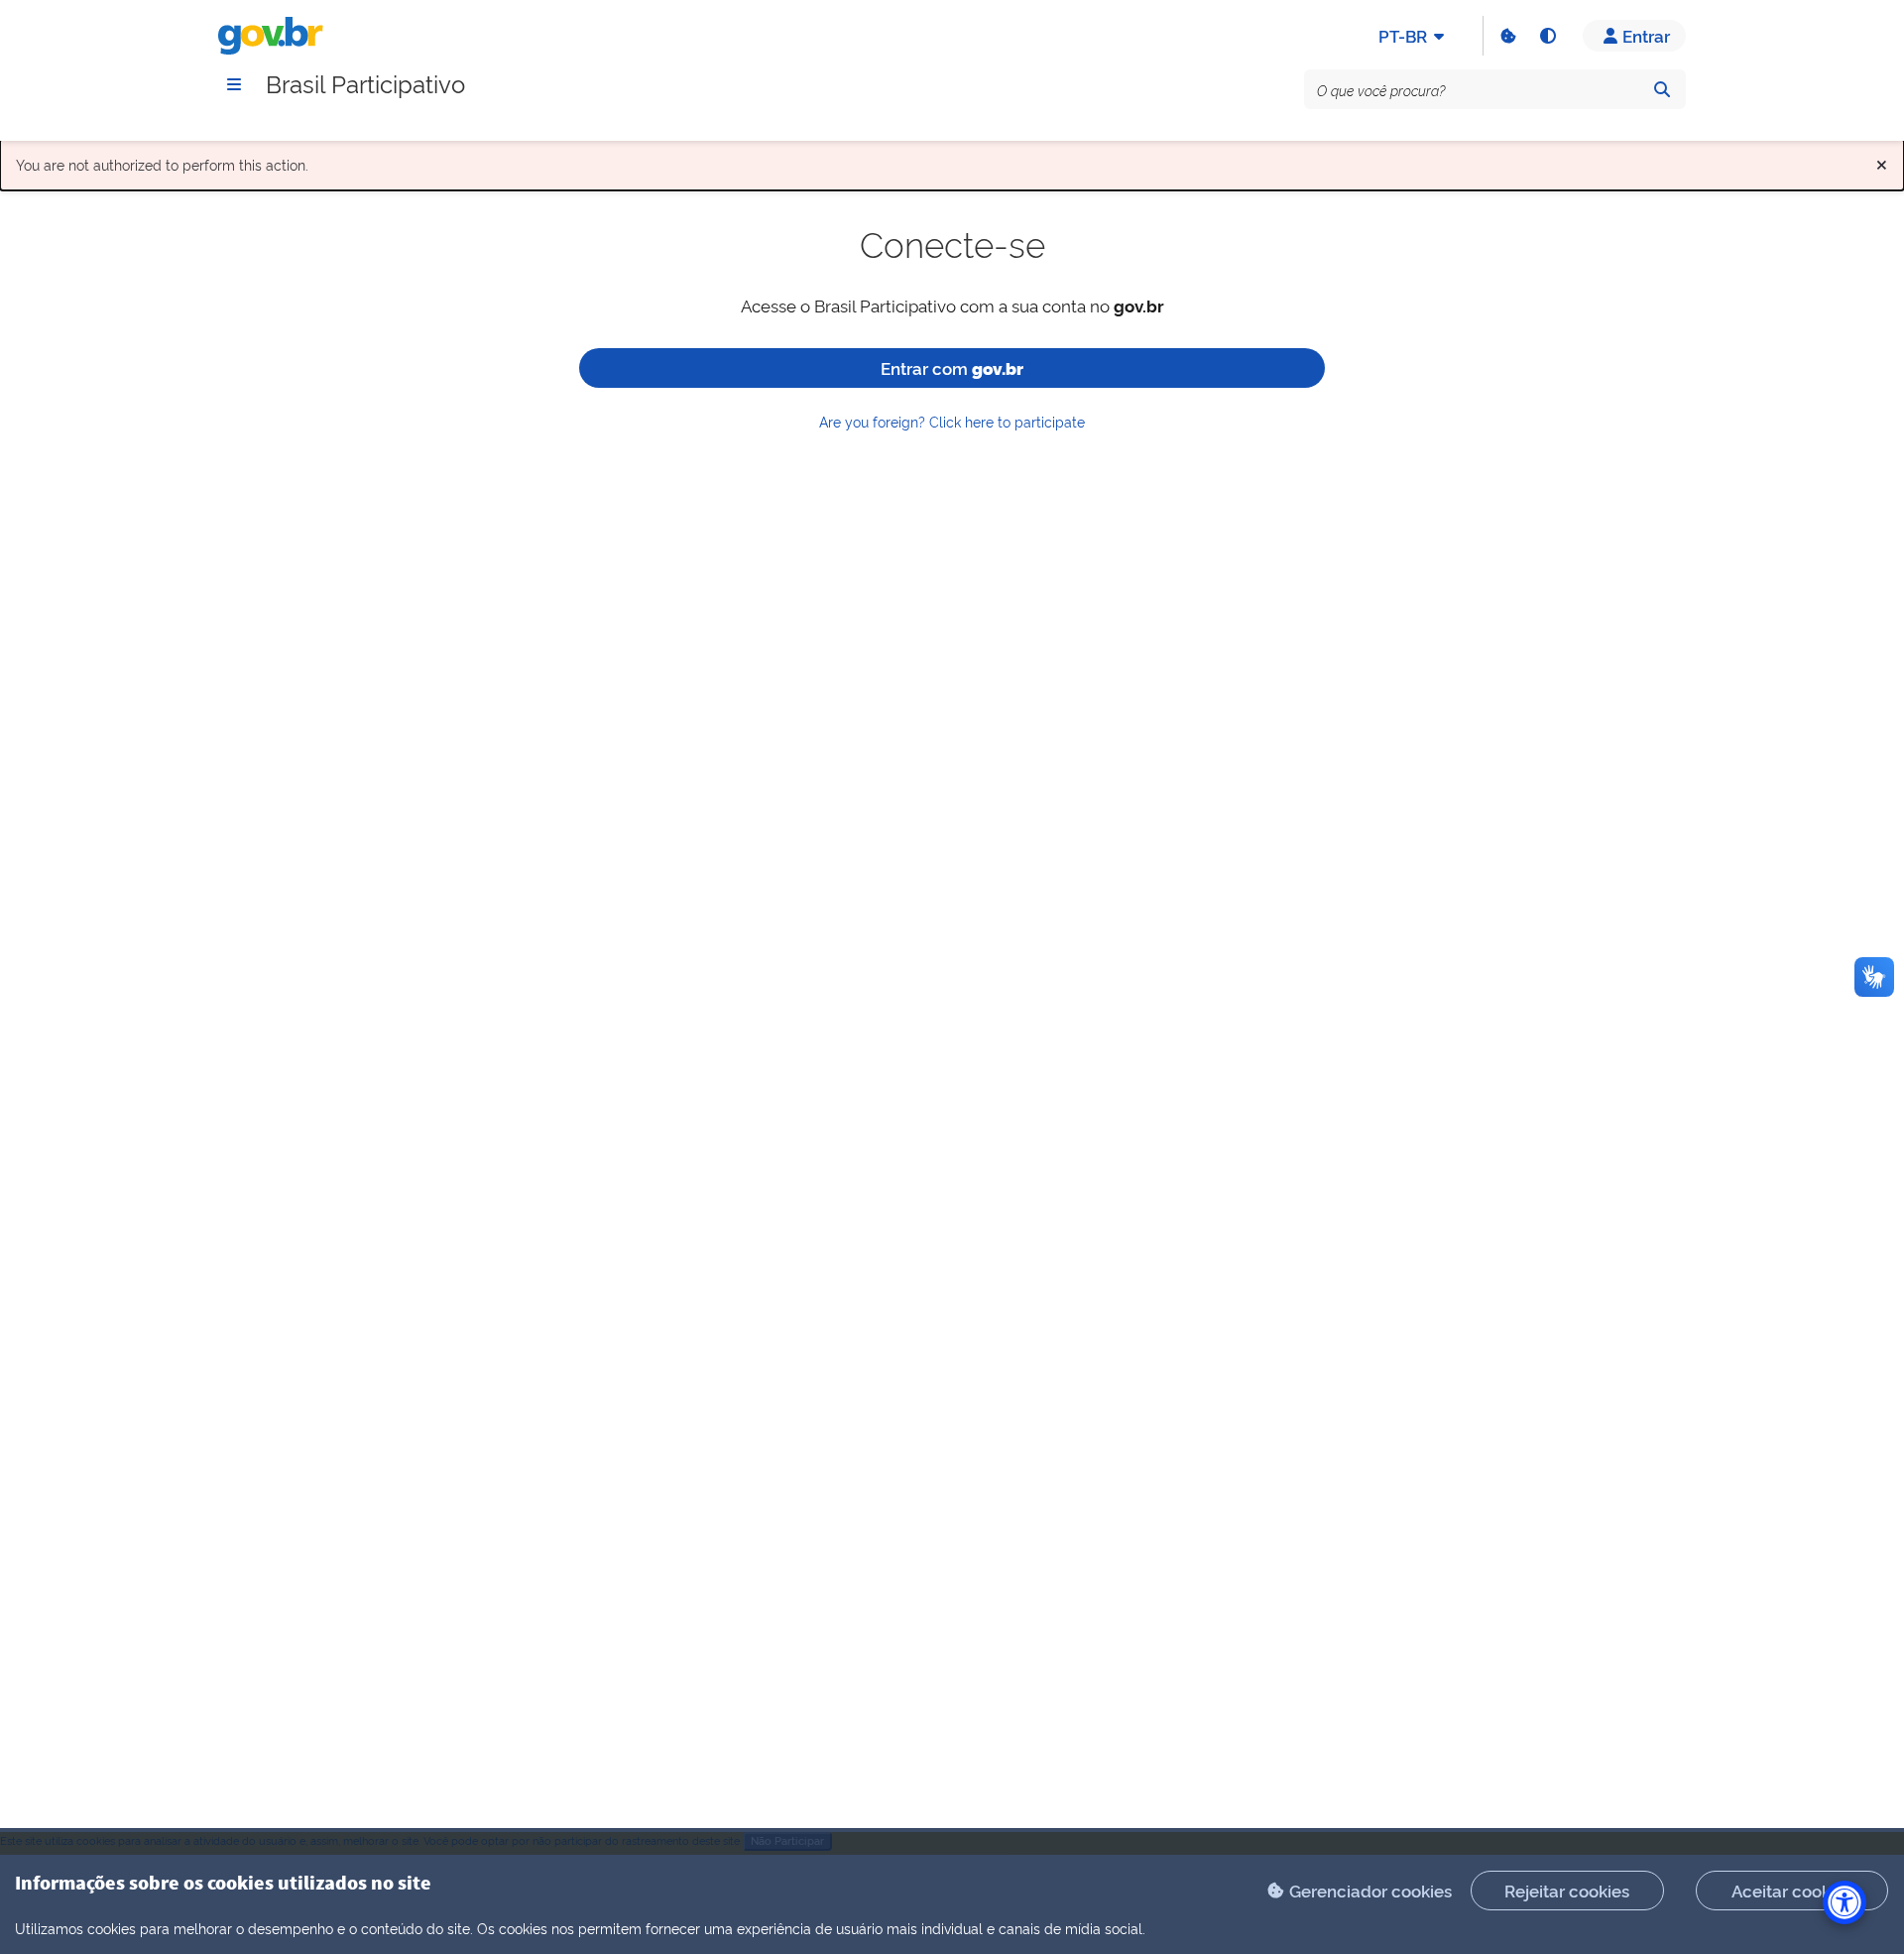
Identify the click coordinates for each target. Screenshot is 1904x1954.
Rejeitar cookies (1567, 1890)
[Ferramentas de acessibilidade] (1844, 1902)
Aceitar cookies (1792, 1890)
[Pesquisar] (1662, 89)
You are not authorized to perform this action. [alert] (952, 160)
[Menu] (234, 84)
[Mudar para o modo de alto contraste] (1547, 36)
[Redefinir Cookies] (1507, 36)
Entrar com (952, 367)
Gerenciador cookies (1370, 1890)
